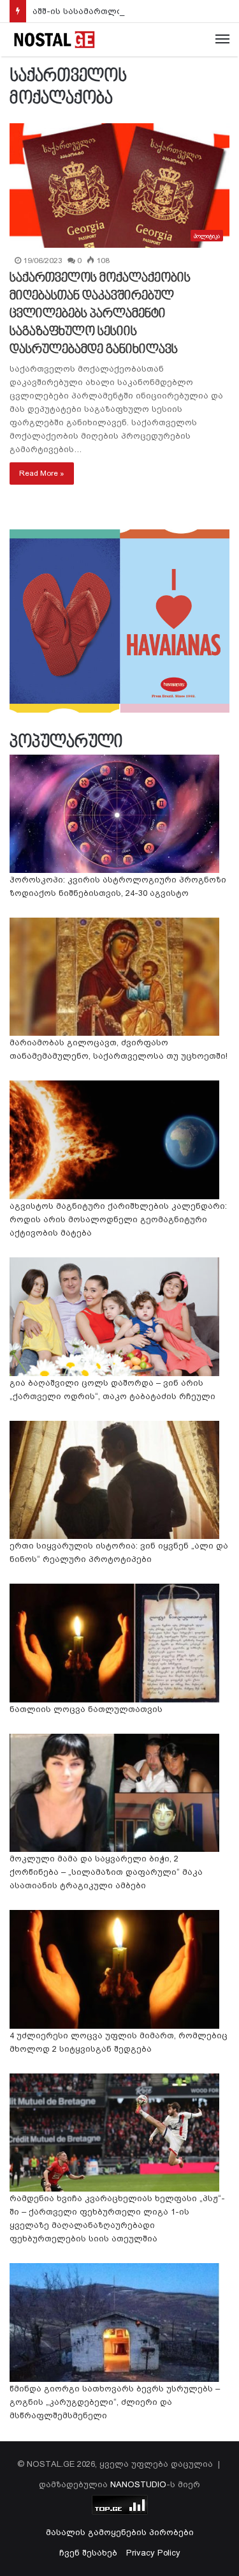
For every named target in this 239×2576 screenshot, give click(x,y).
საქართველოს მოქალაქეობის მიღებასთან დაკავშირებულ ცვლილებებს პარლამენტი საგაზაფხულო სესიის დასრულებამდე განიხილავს (100, 314)
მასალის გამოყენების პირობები (120, 2532)
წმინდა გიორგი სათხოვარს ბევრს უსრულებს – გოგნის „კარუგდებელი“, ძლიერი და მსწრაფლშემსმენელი (115, 2402)
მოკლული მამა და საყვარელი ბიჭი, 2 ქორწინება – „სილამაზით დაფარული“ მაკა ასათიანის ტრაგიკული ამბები (106, 1872)
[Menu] (222, 40)
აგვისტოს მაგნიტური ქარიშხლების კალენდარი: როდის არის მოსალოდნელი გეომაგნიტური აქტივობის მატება (118, 1219)
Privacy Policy (153, 2553)
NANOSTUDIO (138, 2484)
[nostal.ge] (54, 40)
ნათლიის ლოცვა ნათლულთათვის (86, 1709)
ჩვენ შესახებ (88, 2553)
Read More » (42, 473)
